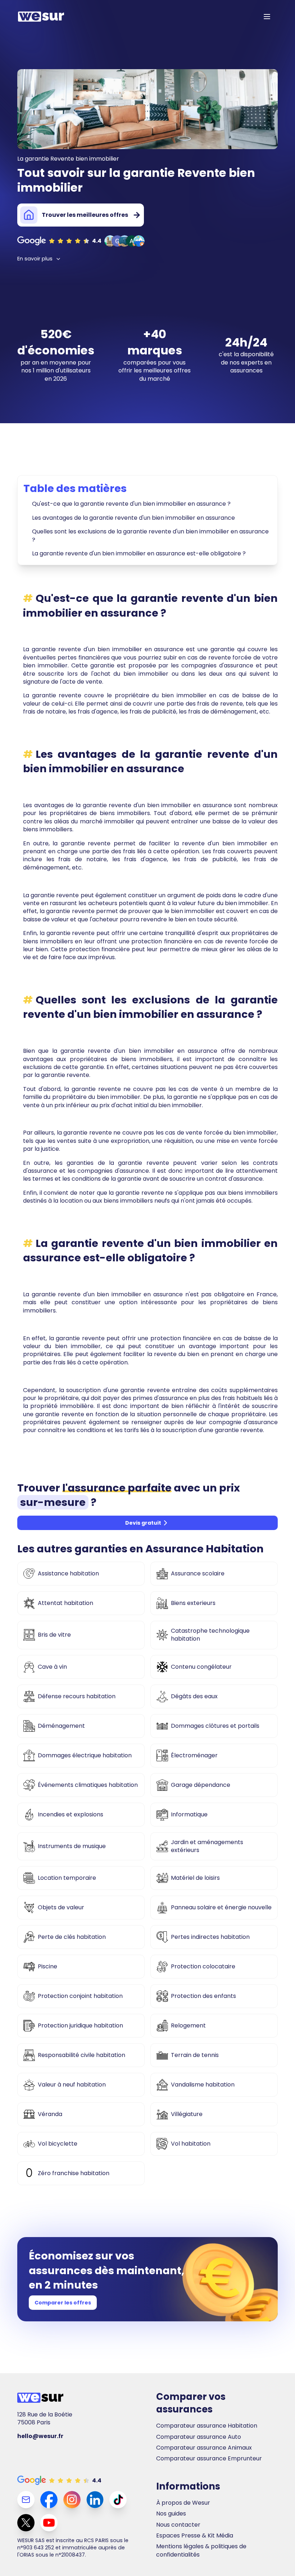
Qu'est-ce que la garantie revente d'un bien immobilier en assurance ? (131, 504)
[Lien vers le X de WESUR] (26, 2523)
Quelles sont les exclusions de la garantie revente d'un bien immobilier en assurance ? (150, 535)
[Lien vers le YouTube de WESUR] (49, 2523)
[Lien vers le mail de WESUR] (26, 2500)
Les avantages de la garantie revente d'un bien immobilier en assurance (133, 518)
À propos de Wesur (183, 2503)
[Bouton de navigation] (267, 17)
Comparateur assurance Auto (199, 2437)
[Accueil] (41, 17)
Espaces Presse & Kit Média (195, 2536)
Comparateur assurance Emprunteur (209, 2459)
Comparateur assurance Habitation (207, 2426)
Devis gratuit (143, 1523)
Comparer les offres (63, 2303)
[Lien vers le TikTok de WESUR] (118, 2500)
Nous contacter (178, 2525)
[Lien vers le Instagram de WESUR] (72, 2500)
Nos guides (171, 2514)
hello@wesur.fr (40, 2436)
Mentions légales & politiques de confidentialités (201, 2550)
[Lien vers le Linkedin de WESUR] (95, 2500)
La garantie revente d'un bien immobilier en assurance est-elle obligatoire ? (139, 553)
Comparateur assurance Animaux (204, 2448)
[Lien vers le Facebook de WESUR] (49, 2500)
